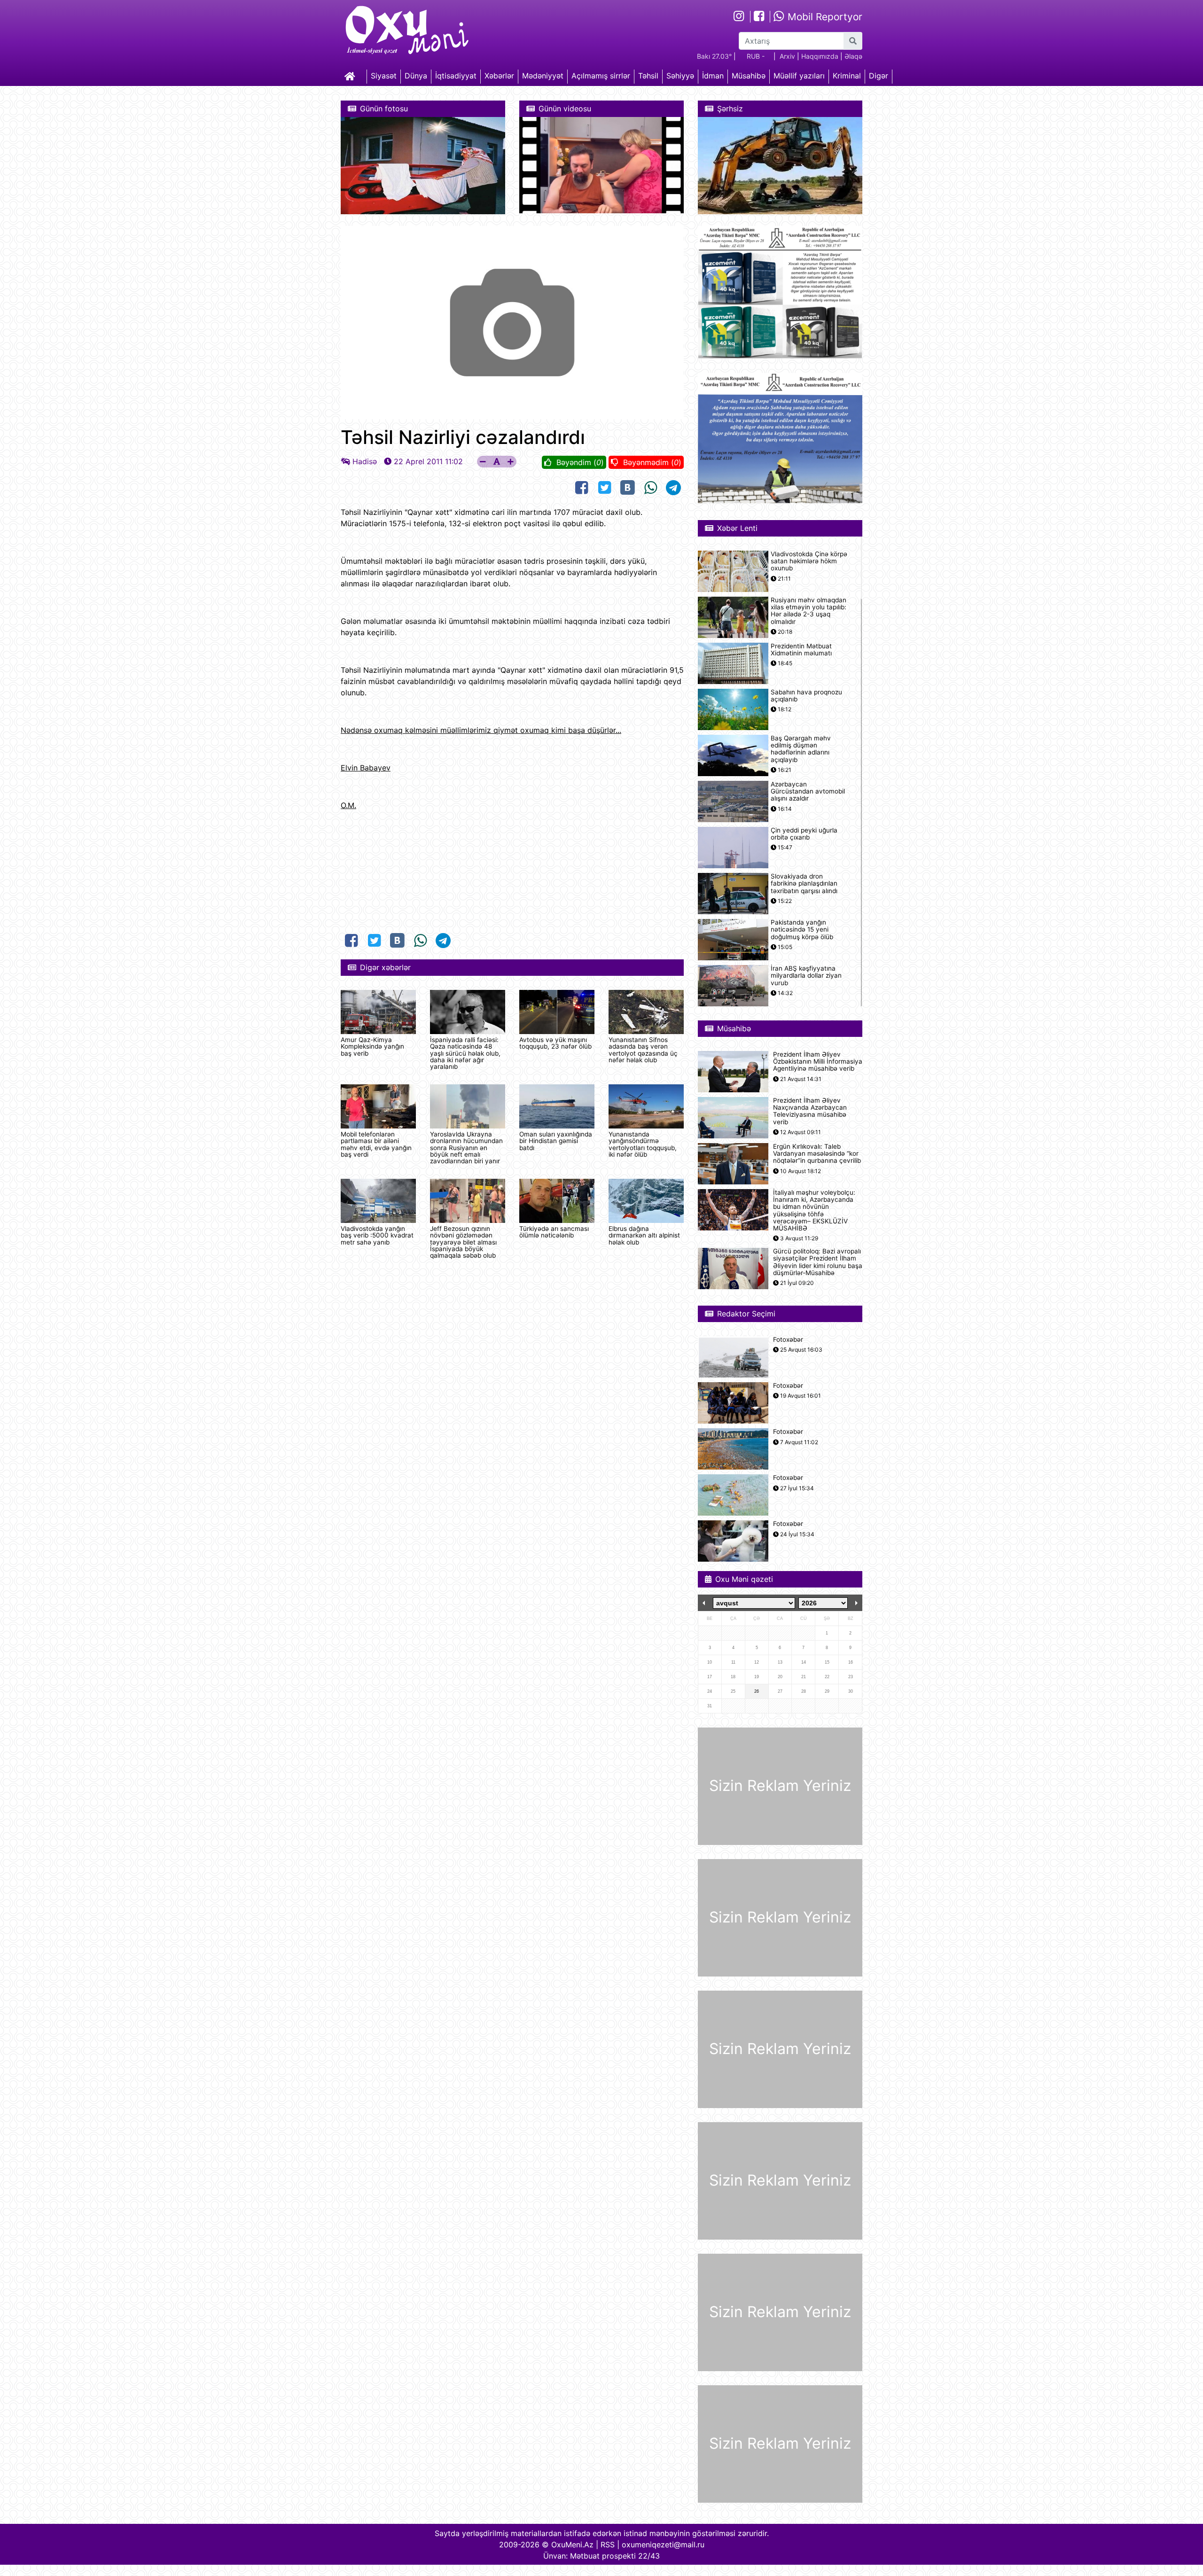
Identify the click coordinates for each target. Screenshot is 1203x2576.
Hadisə (365, 461)
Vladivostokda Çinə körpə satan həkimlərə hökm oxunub (809, 561)
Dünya (416, 76)
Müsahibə (749, 76)
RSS (608, 2545)
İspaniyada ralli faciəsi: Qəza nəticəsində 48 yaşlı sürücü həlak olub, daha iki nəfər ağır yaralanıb (465, 1053)
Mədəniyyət (543, 76)
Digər (879, 76)
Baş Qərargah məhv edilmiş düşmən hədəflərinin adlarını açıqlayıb (801, 749)
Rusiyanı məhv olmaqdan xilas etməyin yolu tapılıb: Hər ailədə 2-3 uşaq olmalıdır (809, 611)
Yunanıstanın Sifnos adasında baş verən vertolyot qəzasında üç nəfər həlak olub (643, 1050)
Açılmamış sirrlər (601, 76)
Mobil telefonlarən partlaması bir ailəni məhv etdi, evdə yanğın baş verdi (376, 1144)
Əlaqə (853, 56)
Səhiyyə (680, 76)
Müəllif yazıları (799, 76)
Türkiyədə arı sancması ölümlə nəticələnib (554, 1232)
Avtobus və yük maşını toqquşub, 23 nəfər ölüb (555, 1043)
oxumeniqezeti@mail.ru (663, 2545)
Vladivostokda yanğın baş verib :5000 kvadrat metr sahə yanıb (377, 1235)
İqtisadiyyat (456, 76)
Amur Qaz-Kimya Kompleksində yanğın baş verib (372, 1047)
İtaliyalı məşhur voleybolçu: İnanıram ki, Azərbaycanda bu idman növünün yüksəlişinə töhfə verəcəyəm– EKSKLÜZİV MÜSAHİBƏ (814, 1210)
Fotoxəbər (788, 1340)
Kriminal (847, 76)
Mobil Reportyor (824, 17)
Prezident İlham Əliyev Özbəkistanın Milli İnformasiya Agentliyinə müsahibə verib (818, 1062)
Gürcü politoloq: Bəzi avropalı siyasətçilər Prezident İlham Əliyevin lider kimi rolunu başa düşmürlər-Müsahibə (818, 1262)
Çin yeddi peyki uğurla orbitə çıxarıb (804, 834)
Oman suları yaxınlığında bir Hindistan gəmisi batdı (556, 1141)
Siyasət (384, 76)
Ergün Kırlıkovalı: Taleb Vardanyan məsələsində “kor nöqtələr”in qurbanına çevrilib (817, 1154)
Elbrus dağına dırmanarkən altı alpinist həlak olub (644, 1235)
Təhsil (648, 76)
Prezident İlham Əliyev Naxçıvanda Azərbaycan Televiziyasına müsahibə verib (810, 1111)
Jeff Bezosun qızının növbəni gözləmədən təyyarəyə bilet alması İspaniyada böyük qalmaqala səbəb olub (463, 1242)
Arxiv (787, 56)
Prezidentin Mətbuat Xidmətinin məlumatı (801, 650)
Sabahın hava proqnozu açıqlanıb (806, 696)
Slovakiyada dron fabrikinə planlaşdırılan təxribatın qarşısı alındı (804, 883)
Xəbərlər (499, 76)
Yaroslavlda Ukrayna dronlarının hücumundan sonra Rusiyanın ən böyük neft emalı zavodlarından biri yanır (466, 1148)
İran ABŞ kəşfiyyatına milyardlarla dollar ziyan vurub (806, 976)
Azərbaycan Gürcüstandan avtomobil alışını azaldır (808, 791)
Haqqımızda (820, 56)
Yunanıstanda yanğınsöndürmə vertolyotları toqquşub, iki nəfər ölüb (643, 1144)
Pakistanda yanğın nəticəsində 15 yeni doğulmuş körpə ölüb (802, 930)
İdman (713, 76)
